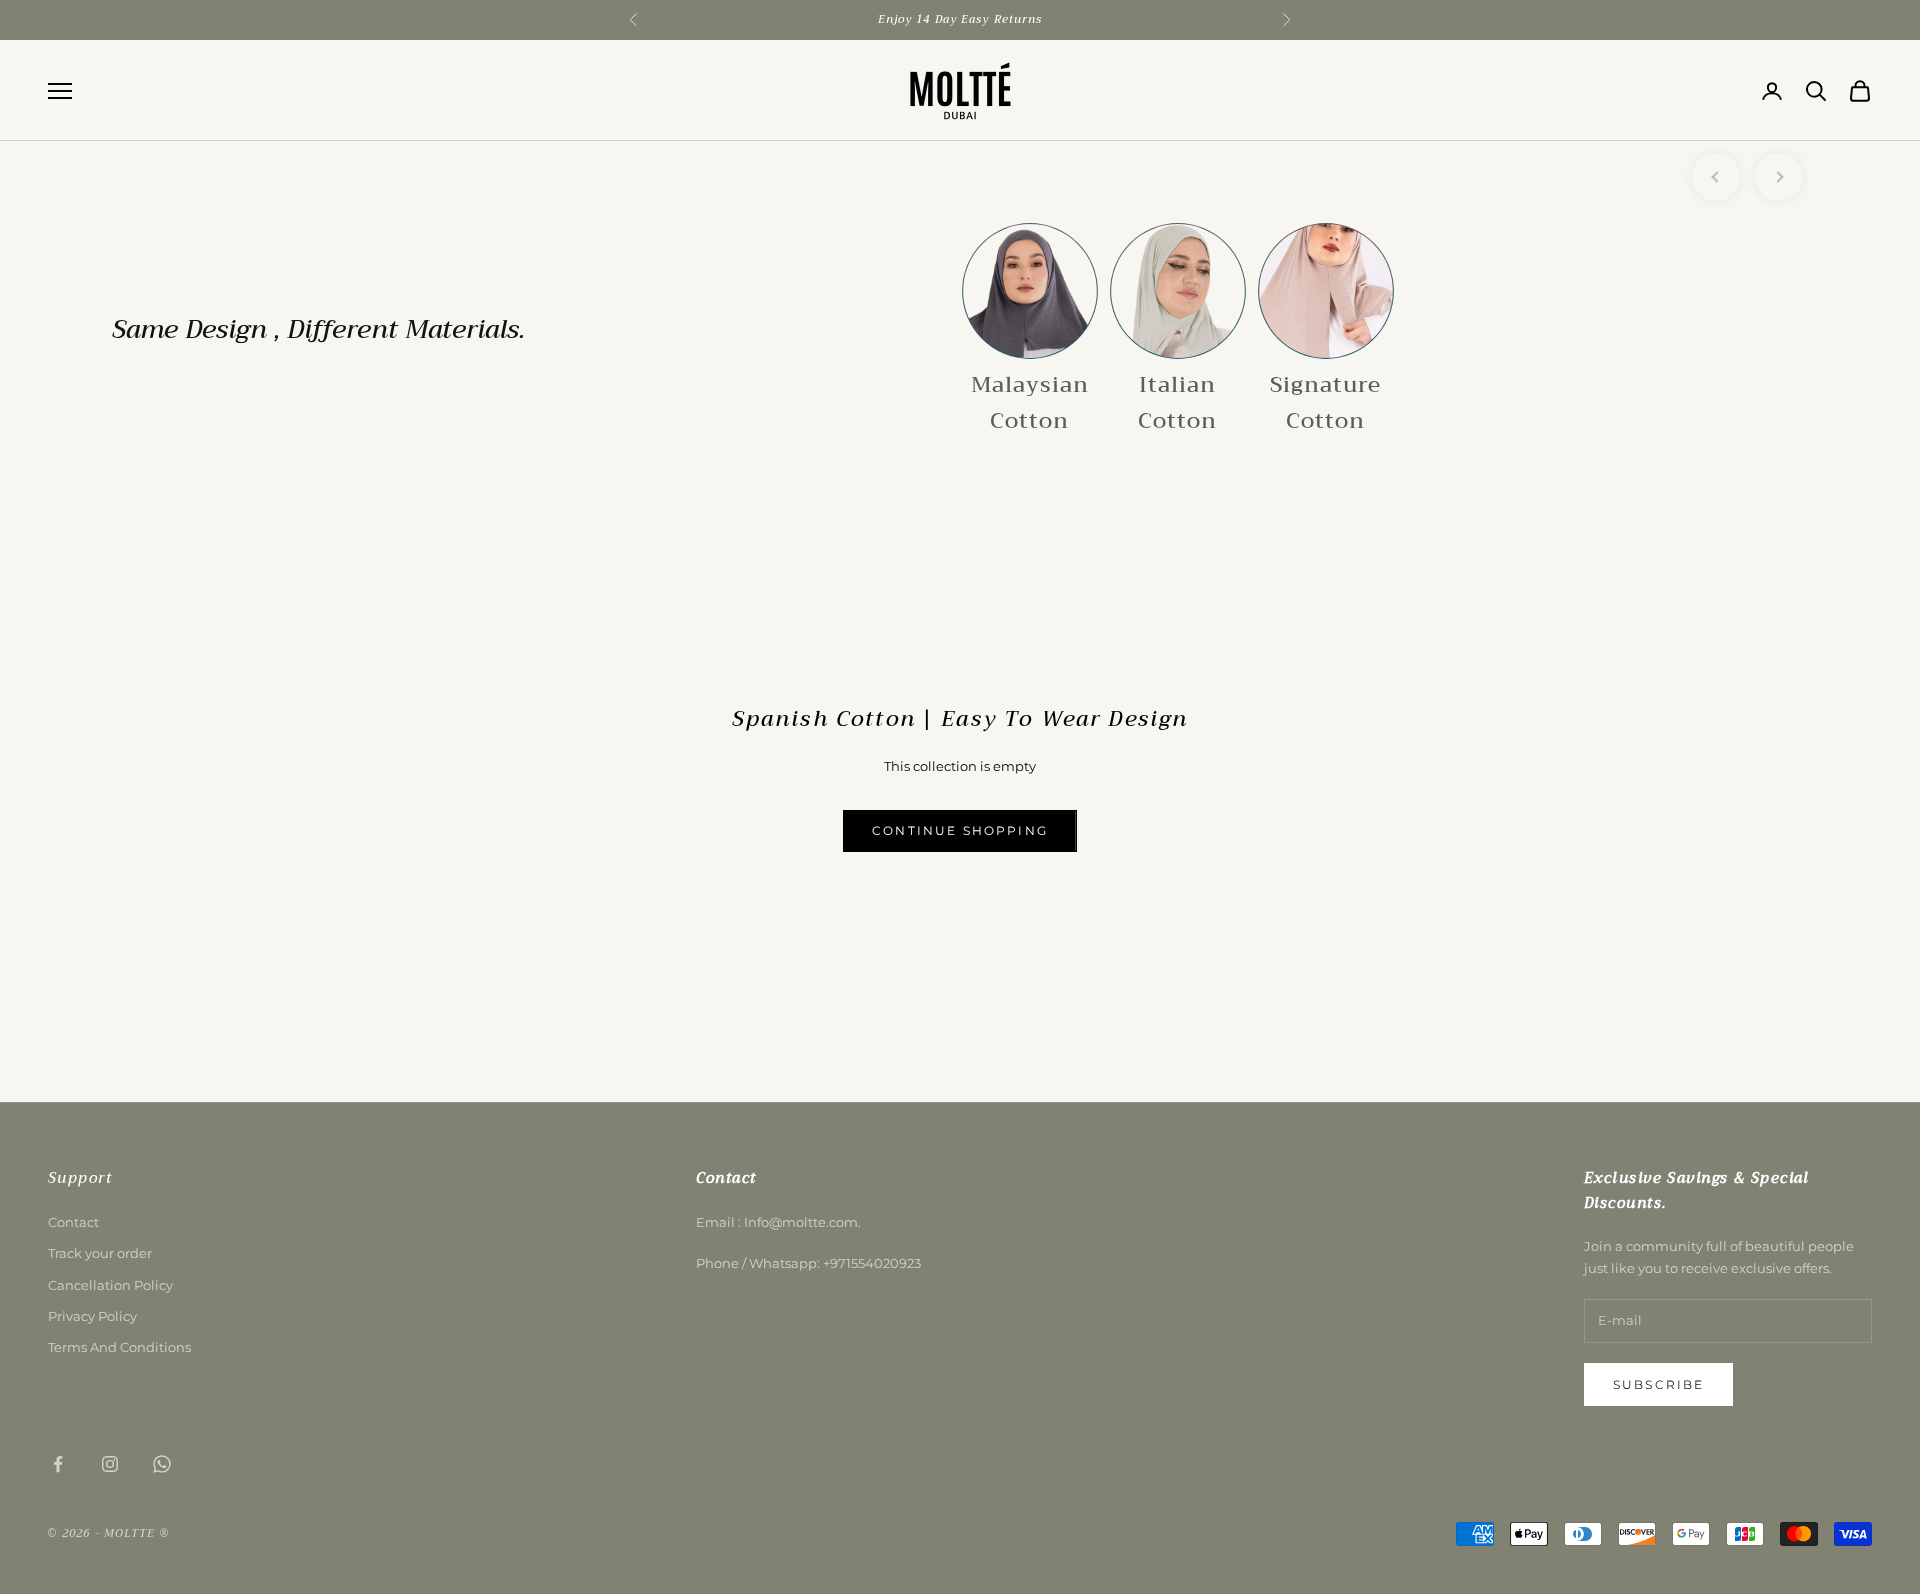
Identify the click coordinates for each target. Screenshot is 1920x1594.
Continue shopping (960, 830)
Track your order (100, 1253)
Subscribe (1658, 1384)
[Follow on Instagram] (110, 1464)
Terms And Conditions (119, 1347)
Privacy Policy (92, 1316)
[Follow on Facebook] (58, 1464)
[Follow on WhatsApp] (162, 1464)
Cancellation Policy (110, 1285)
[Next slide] (1779, 177)
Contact (73, 1222)
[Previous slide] (1716, 177)
